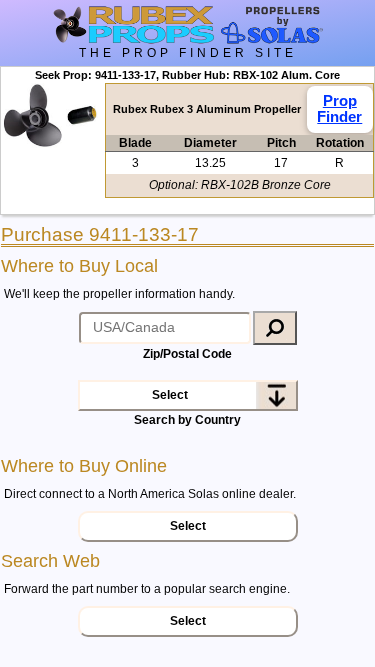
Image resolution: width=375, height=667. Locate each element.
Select (170, 395)
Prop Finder (339, 108)
